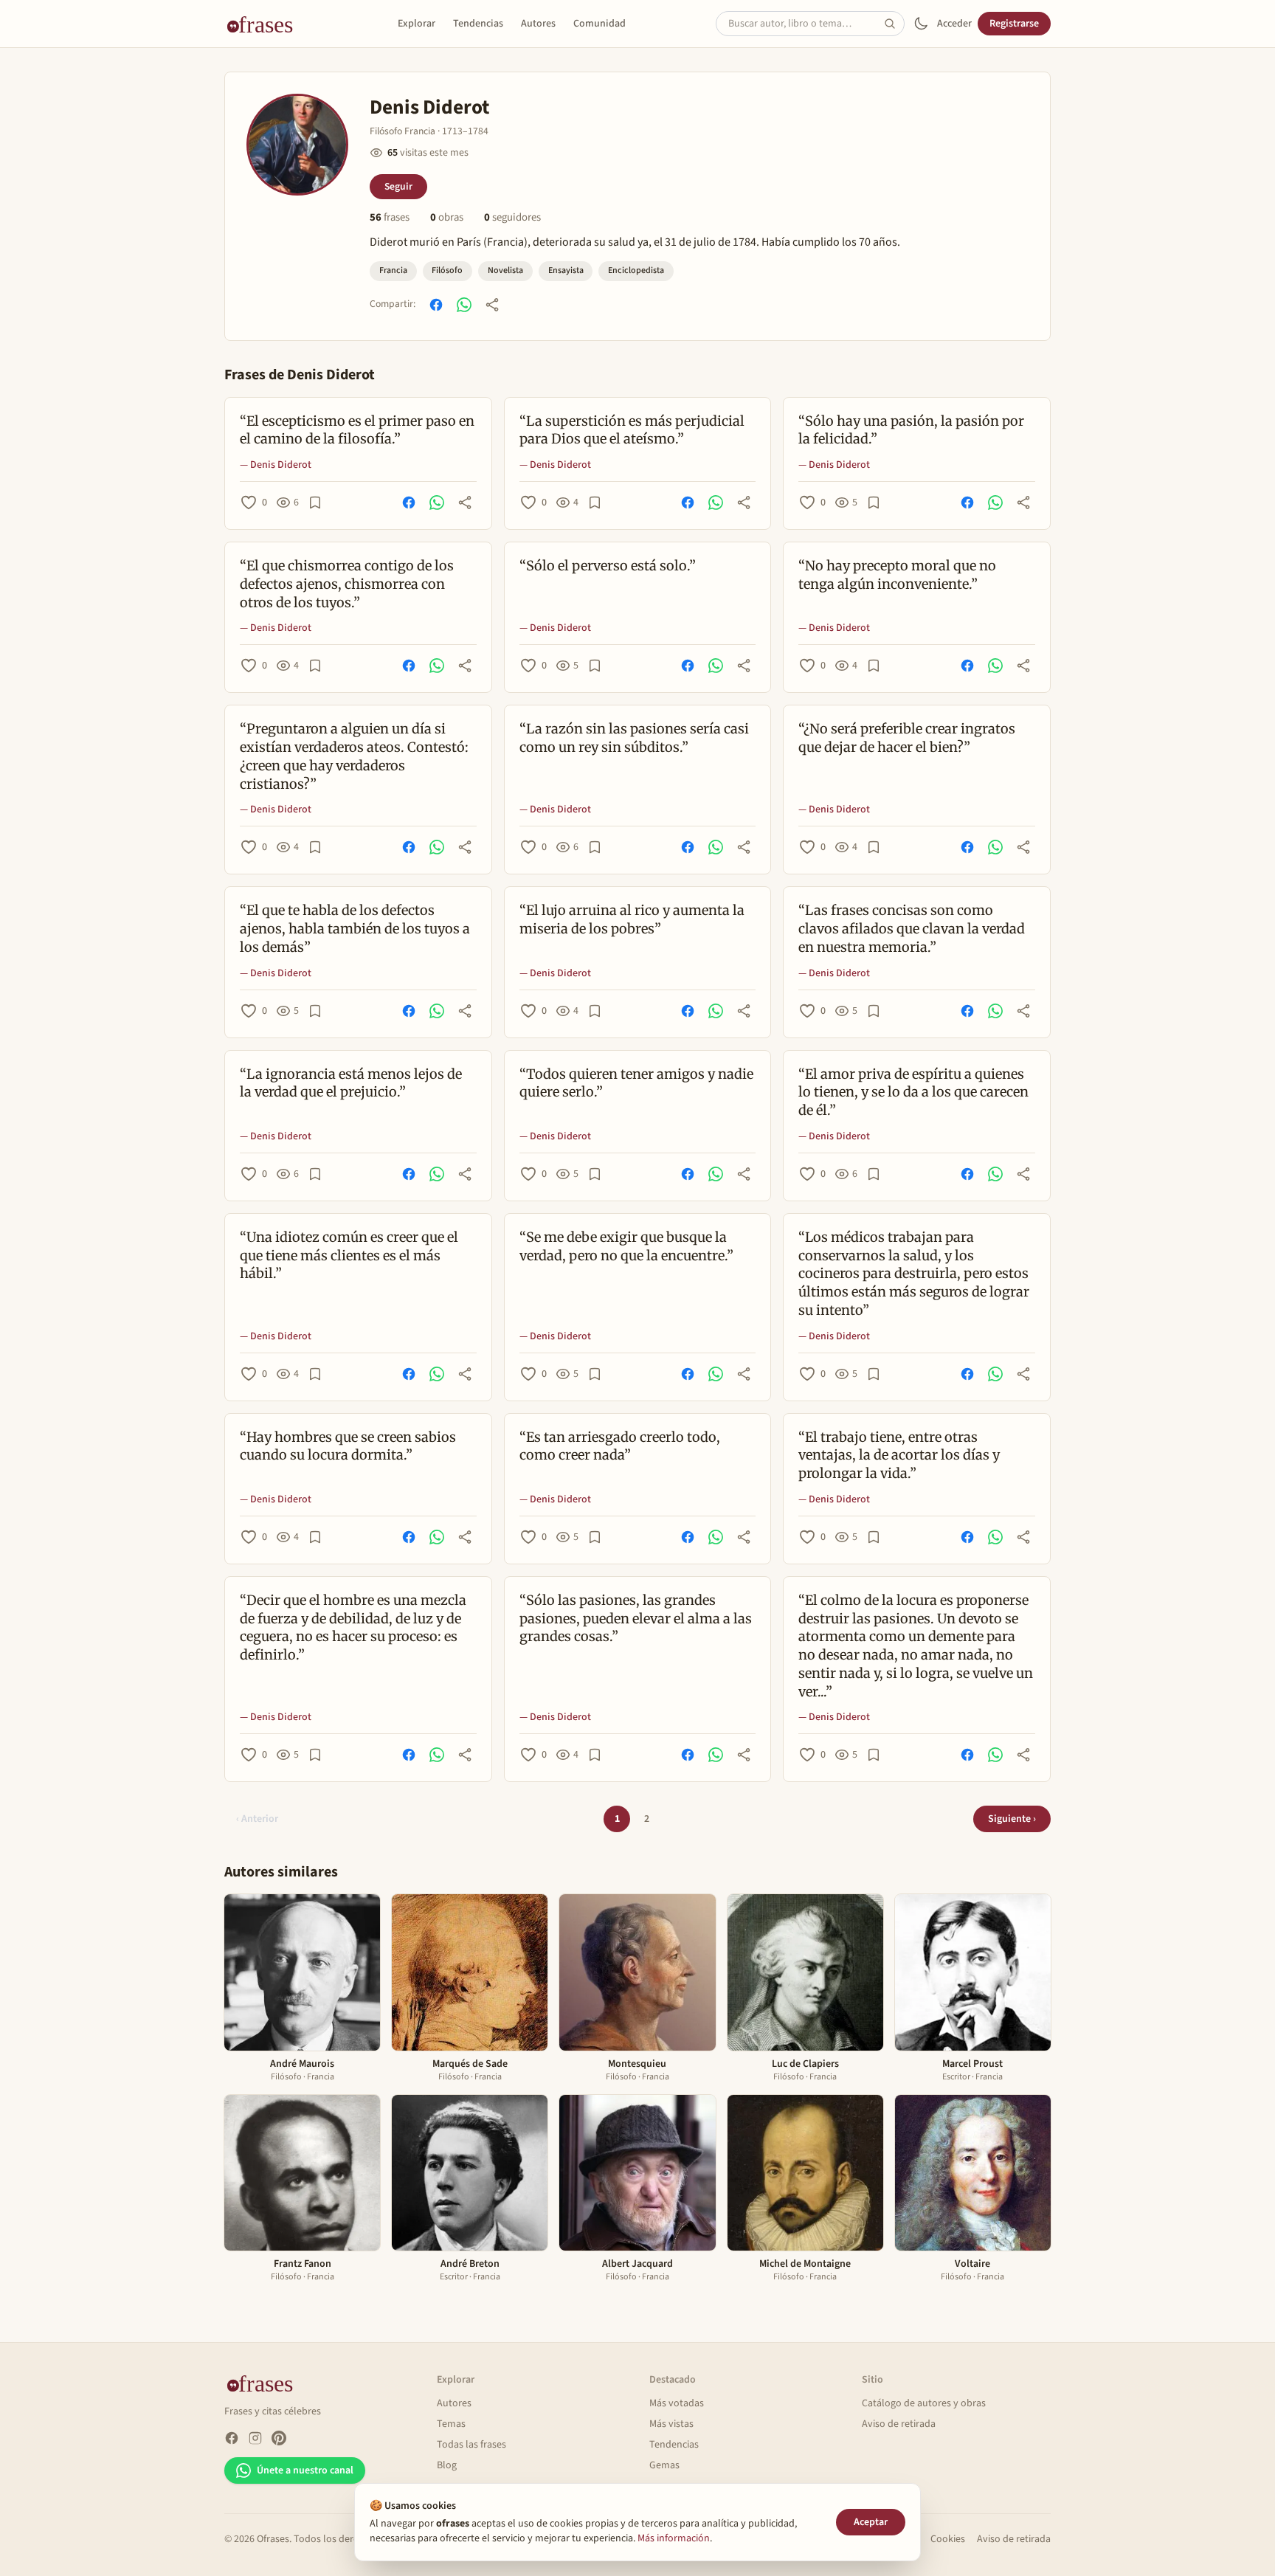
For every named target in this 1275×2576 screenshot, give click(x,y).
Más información (674, 2538)
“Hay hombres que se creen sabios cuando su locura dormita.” (348, 1446)
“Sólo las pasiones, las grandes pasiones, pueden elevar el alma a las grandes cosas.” (636, 1619)
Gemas (664, 2465)
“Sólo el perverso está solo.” (608, 566)
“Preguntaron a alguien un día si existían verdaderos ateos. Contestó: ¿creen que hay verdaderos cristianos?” (354, 756)
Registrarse (1014, 24)
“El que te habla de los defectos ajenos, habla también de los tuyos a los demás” (355, 929)
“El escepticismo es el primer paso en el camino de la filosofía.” (357, 430)
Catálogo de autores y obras (924, 2403)
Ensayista (566, 270)
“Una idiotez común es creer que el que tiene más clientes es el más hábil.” (349, 1256)
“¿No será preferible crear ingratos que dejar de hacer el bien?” (907, 738)
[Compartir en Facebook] (436, 305)
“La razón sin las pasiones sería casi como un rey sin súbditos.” (634, 738)
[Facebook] (232, 2438)
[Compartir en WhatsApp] (464, 305)
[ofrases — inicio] (266, 24)
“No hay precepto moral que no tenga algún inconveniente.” (897, 575)
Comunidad (600, 24)
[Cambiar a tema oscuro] (921, 24)
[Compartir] (492, 305)
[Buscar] (894, 24)
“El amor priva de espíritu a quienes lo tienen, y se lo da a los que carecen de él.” (913, 1092)
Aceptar (871, 2522)
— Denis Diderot (276, 465)
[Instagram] (255, 2438)
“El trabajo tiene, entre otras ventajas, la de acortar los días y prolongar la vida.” (899, 1456)
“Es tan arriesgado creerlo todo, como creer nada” (620, 1446)
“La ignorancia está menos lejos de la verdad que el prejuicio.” (351, 1083)
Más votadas (677, 2403)
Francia (393, 270)
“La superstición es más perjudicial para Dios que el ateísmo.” (632, 430)
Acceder (954, 24)
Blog (447, 2465)
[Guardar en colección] (315, 503)
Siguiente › (1012, 1819)
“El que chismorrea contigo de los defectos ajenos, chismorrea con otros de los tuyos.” (347, 584)
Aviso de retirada (899, 2424)
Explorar (417, 24)
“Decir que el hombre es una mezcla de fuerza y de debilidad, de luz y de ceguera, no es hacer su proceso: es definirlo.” (353, 1627)
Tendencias (478, 24)
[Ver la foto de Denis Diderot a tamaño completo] (297, 145)
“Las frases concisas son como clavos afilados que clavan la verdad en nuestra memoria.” (912, 929)
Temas (451, 2424)
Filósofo (447, 270)
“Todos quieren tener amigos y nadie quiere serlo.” (636, 1083)
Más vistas (671, 2424)
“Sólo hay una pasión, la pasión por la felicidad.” (911, 430)
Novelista (505, 270)
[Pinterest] (279, 2438)
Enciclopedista (636, 270)
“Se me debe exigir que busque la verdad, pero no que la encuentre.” (626, 1246)
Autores (538, 24)
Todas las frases (471, 2445)
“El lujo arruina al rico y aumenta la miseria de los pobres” (632, 919)
